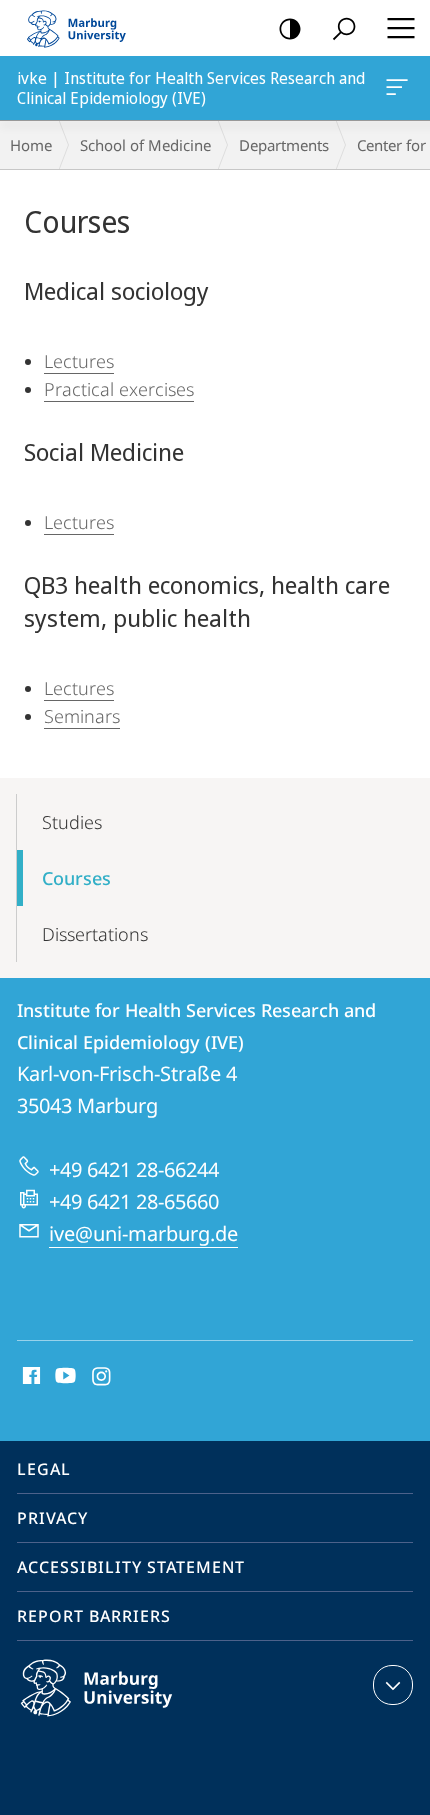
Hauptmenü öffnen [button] (400, 28)
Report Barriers (94, 1616)
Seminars (82, 716)
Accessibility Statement (131, 1567)
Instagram (102, 1377)
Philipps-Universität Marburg (135, 1720)
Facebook (29, 1377)
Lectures (79, 361)
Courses (76, 878)
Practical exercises (119, 389)
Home (31, 145)
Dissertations (95, 934)
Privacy (52, 1518)
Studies (72, 822)
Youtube (63, 1377)
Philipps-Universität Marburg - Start (85, 28)
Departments (284, 145)
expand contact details (393, 1685)
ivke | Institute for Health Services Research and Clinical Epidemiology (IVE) (400, 88)
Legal (44, 1469)
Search (344, 28)
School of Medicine (145, 145)
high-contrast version (290, 28)
